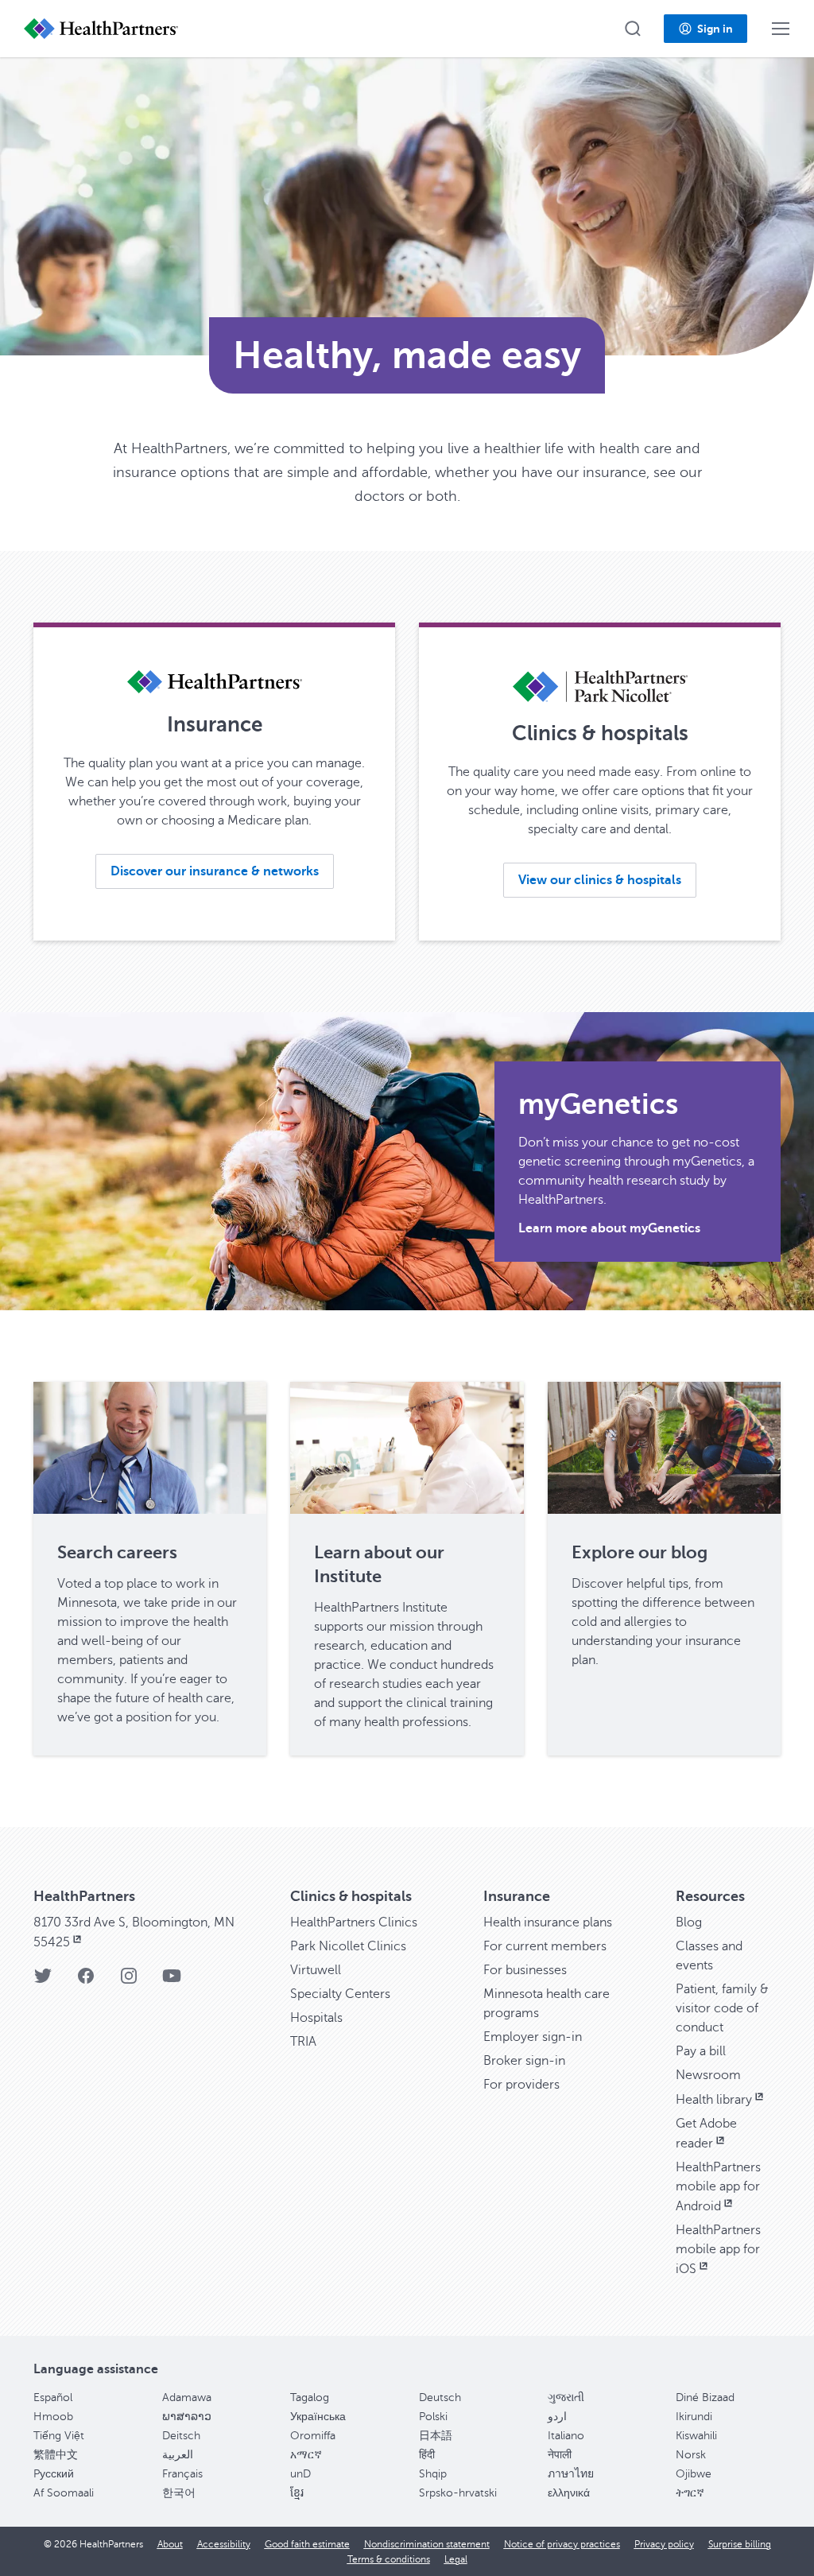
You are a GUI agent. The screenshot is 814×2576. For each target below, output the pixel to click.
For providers (521, 2085)
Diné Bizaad (705, 2398)
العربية (178, 2455)
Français (182, 2474)
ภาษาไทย (571, 2474)
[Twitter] (43, 1981)
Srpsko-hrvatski (458, 2493)
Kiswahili (696, 2436)
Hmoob (53, 2417)
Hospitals (316, 2018)
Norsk (691, 2455)
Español (53, 2398)
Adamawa (187, 2398)
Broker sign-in (524, 2061)
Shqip (433, 2474)
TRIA (303, 2042)
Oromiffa (313, 2436)
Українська (318, 2417)
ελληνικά (569, 2493)
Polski (433, 2417)
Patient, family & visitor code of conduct (722, 2008)
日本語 (436, 2436)
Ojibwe (694, 2474)
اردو (557, 2417)
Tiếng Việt (59, 2436)
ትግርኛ (690, 2493)
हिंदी (427, 2455)
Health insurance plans (548, 1922)
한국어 (179, 2493)
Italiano (566, 2436)
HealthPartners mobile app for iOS (718, 2250)
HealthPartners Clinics (354, 1922)
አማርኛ (306, 2455)
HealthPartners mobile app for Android (718, 2187)
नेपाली (560, 2455)
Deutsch (440, 2398)
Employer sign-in (533, 2037)
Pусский (54, 2474)
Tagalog (310, 2398)
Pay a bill (701, 2051)
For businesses (525, 1970)
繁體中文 (56, 2455)
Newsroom (708, 2075)
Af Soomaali (64, 2493)
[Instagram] (129, 1981)
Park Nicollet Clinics (348, 1946)
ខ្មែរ (297, 2493)
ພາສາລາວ (187, 2417)
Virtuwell (316, 1970)
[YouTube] (172, 1981)
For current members (545, 1946)
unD (300, 2474)
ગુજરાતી (566, 2398)
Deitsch (181, 2436)
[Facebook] (86, 1981)
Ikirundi (694, 2417)
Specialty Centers (340, 1994)
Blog (689, 1922)
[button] (633, 29)
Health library (714, 2100)
